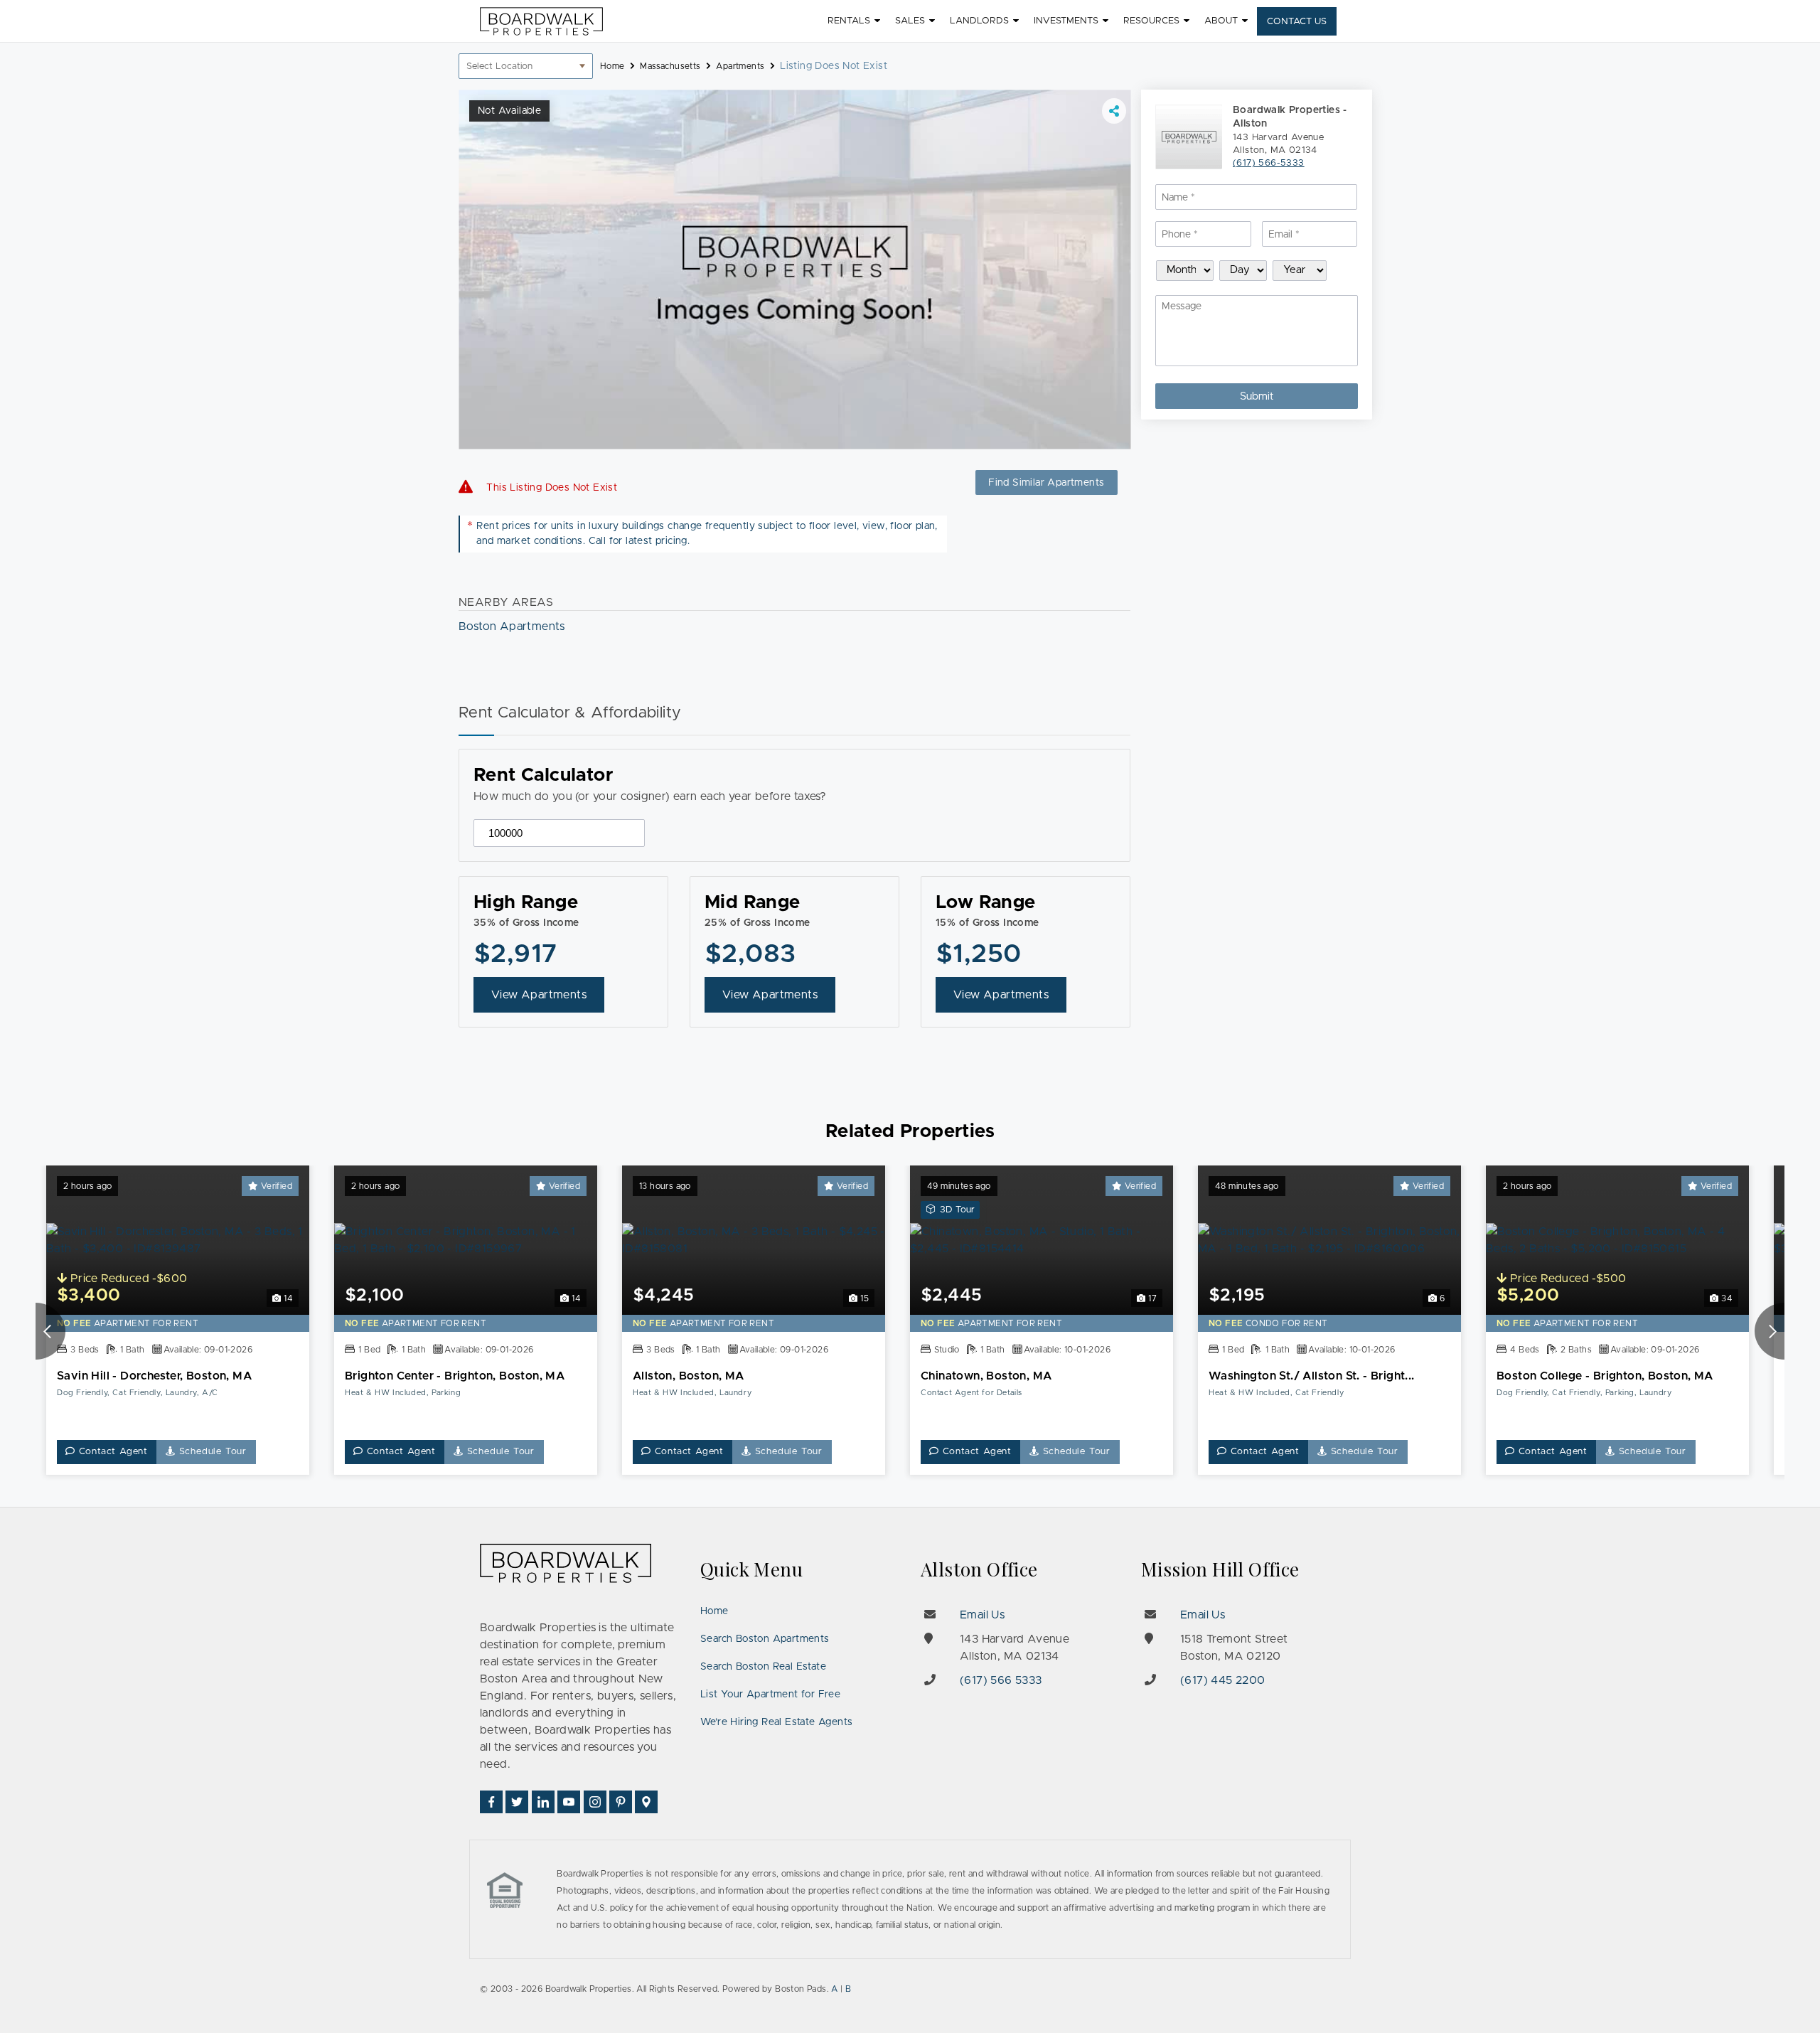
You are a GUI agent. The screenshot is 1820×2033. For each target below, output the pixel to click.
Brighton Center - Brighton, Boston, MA (455, 1376)
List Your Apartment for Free (770, 1695)
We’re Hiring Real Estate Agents (776, 1722)
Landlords (979, 21)
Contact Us (1297, 22)
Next (1770, 1331)
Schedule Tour (211, 1452)
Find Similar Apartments (1046, 483)
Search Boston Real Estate (763, 1667)
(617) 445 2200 (1223, 1680)
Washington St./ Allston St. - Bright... (1312, 1376)
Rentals (849, 21)
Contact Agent (112, 1452)
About (1221, 21)
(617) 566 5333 (1001, 1680)
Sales (910, 21)
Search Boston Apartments (765, 1639)
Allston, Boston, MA (689, 1376)
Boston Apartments (512, 626)
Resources (1151, 21)
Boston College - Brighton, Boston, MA (1605, 1376)
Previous (50, 1331)
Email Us (982, 1615)
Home (714, 1611)
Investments (1066, 21)
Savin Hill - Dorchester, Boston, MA (154, 1376)
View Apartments (539, 995)
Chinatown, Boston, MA (986, 1376)
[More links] (1114, 111)
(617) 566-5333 (1269, 164)
